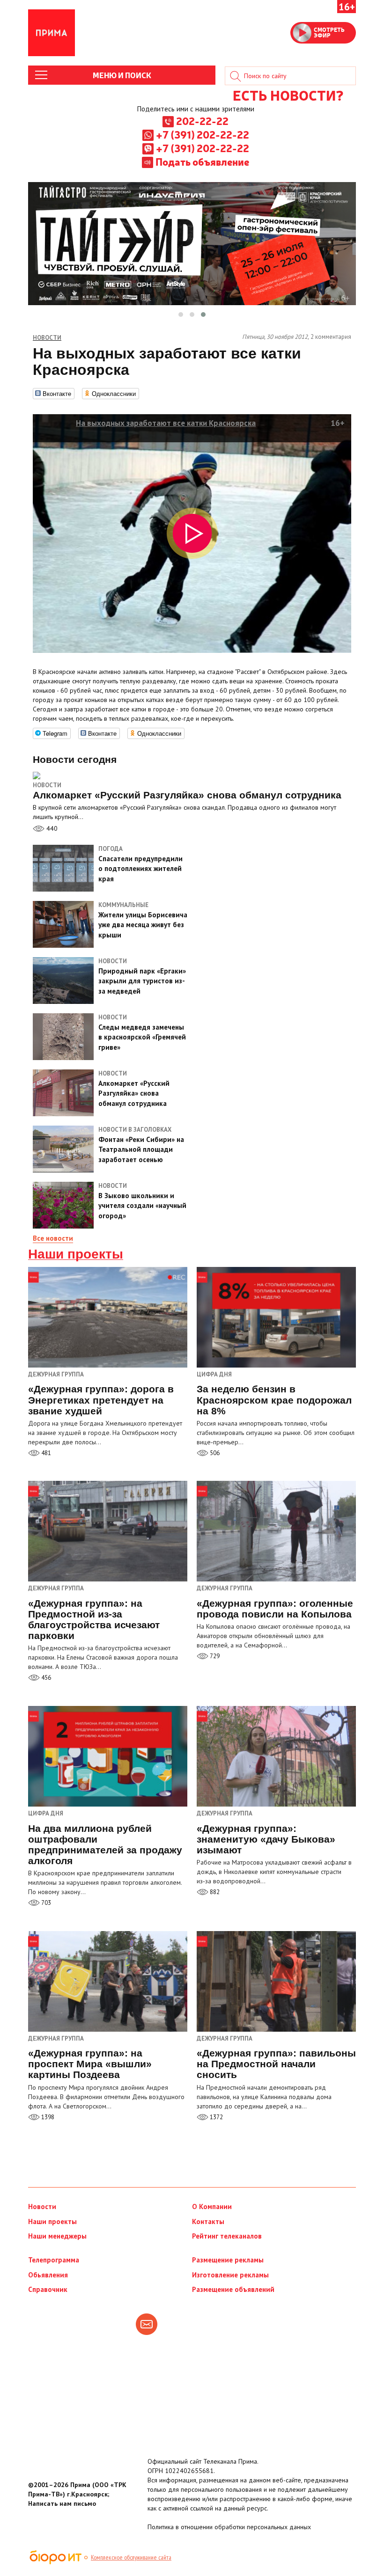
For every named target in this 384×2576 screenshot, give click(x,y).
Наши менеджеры (57, 2236)
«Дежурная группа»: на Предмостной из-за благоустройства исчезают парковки (94, 1619)
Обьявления (48, 2275)
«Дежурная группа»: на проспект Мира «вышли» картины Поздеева (90, 2064)
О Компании (212, 2206)
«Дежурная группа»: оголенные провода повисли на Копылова (275, 1609)
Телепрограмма (54, 2260)
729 (214, 1656)
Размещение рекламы (228, 2260)
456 (45, 1678)
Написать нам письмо (62, 2503)
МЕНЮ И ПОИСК (122, 75)
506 (214, 1453)
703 (45, 1903)
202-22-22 (202, 121)
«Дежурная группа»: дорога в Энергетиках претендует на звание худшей (101, 1400)
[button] (181, 315)
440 (51, 828)
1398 (47, 2117)
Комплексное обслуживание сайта (131, 2557)
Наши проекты (76, 1254)
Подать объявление (202, 161)
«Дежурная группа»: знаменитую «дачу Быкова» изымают (266, 1839)
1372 (216, 2117)
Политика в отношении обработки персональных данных (229, 2527)
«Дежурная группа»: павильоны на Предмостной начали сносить (276, 2064)
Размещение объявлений (233, 2289)
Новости (47, 785)
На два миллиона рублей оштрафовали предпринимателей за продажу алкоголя (105, 1844)
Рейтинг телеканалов (227, 2236)
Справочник (48, 2289)
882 (214, 1892)
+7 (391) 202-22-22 (203, 134)
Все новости (53, 1238)
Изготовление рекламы (230, 2275)
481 (45, 1453)
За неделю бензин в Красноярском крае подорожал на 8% (274, 1400)
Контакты (208, 2221)
